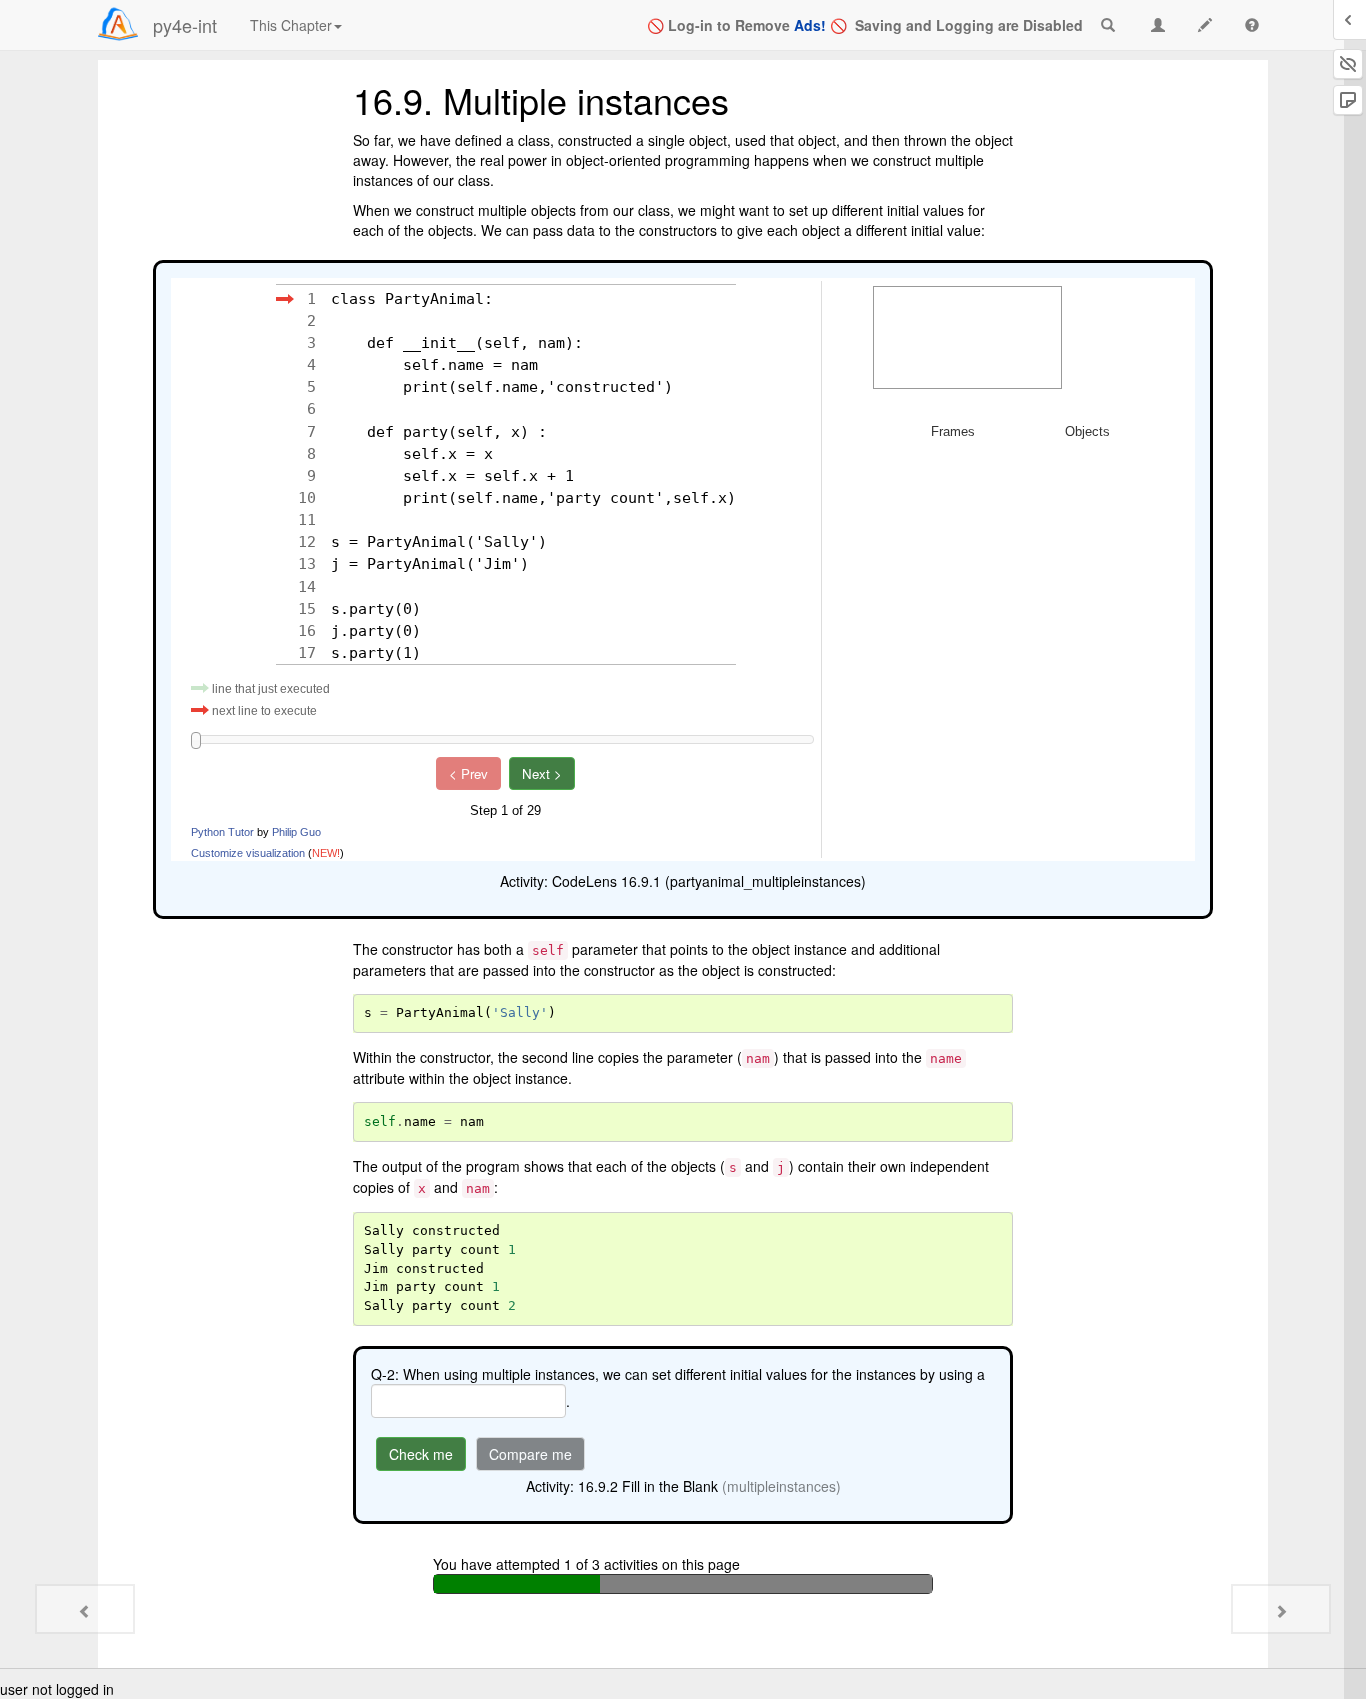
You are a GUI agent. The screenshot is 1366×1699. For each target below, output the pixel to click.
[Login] (118, 24)
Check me (421, 1454)
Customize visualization (248, 853)
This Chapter (291, 25)
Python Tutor (222, 832)
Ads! (810, 25)
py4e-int (185, 25)
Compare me (530, 1454)
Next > (542, 773)
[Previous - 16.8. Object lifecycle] (85, 1609)
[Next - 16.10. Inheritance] (1281, 1609)
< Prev (468, 773)
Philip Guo (296, 832)
